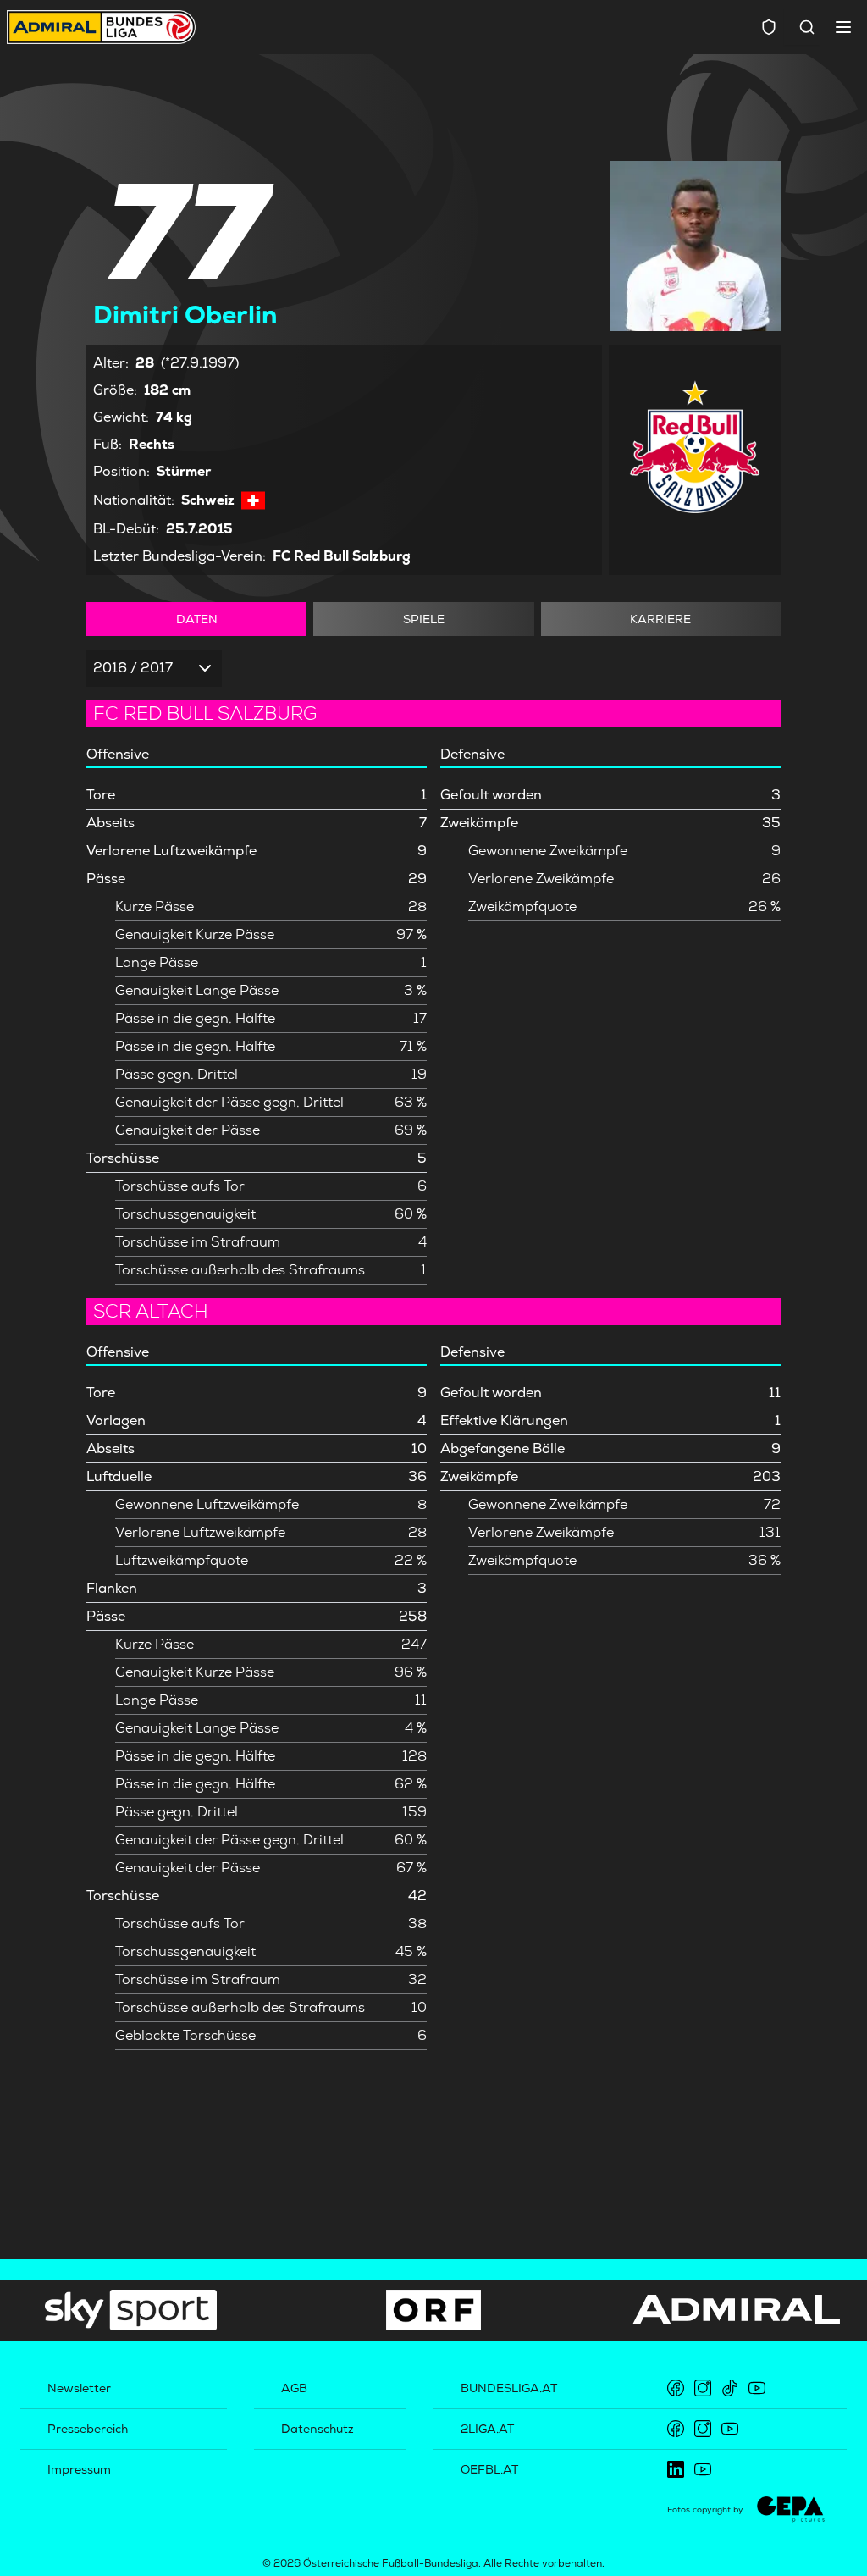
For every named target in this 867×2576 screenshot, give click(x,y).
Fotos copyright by (705, 2510)
